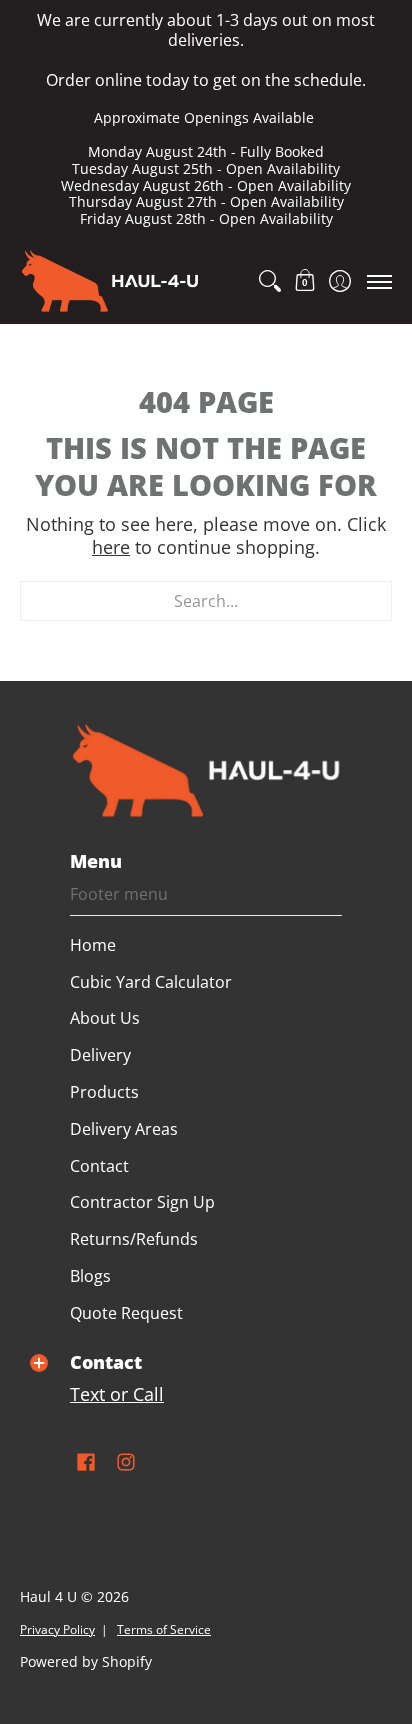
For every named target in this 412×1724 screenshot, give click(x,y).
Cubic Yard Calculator (151, 982)
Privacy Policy (57, 1629)
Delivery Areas (124, 1129)
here (111, 547)
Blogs (90, 1276)
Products (104, 1092)
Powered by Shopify (86, 1662)
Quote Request (126, 1313)
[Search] (269, 281)
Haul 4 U (48, 1597)
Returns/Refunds (134, 1239)
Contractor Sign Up (142, 1202)
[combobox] (206, 601)
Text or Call (117, 1394)
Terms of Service (164, 1629)
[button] (304, 281)
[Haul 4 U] (110, 281)
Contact (99, 1166)
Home (93, 945)
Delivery (100, 1055)
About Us (105, 1018)
